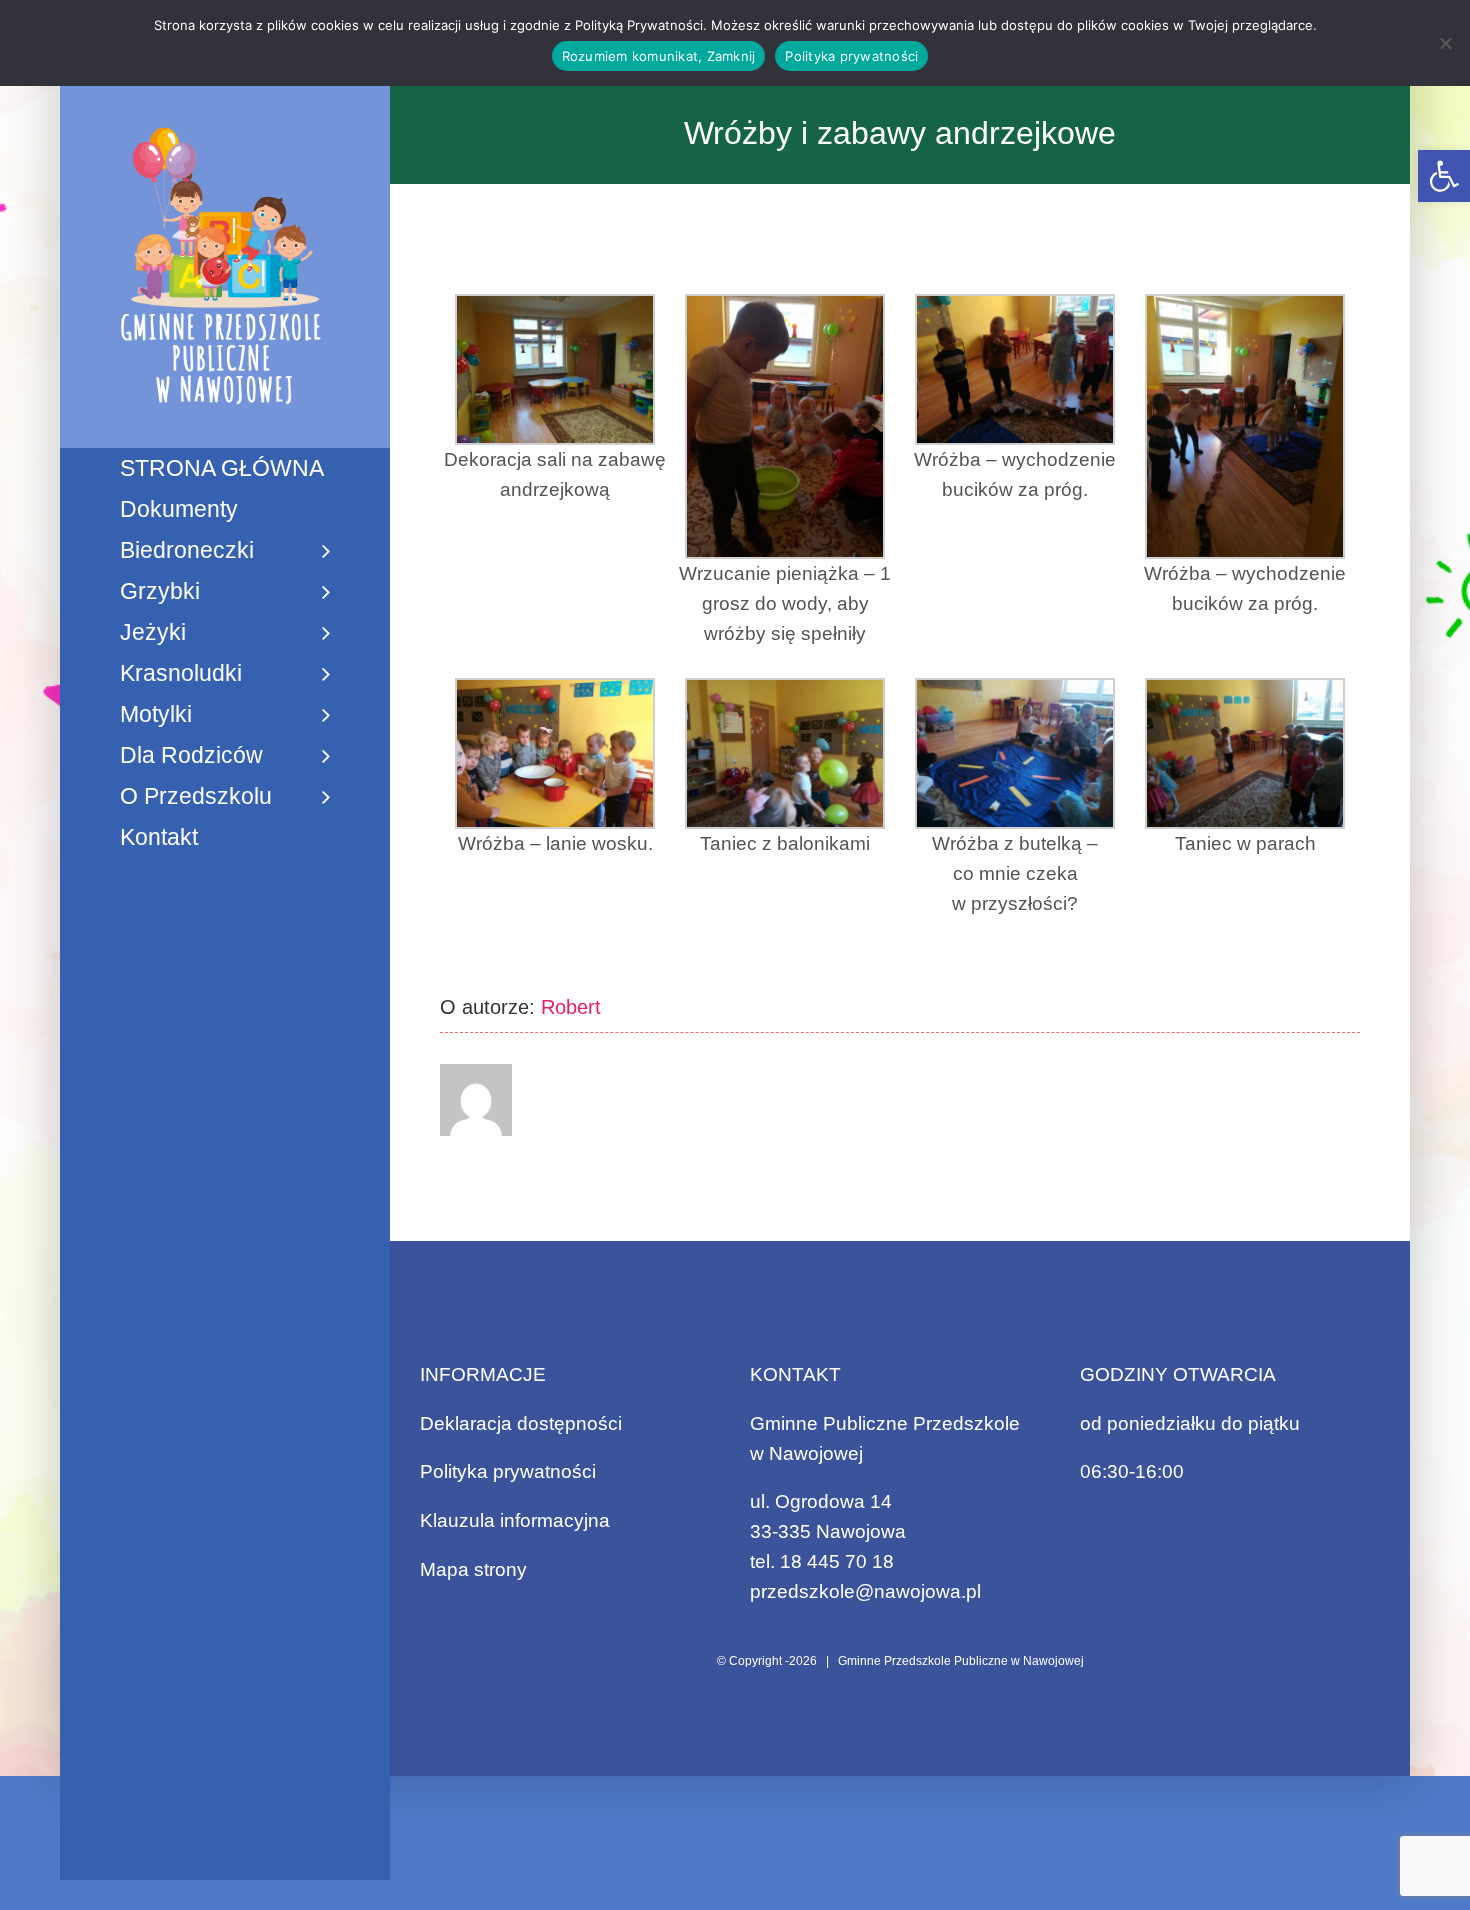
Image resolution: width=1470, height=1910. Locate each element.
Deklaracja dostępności (521, 1423)
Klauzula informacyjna (515, 1520)
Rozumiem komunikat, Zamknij (659, 56)
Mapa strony (473, 1569)
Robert (571, 1007)
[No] (1445, 43)
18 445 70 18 (837, 1561)
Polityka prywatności (508, 1471)
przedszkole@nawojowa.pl (865, 1591)
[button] (1444, 176)
